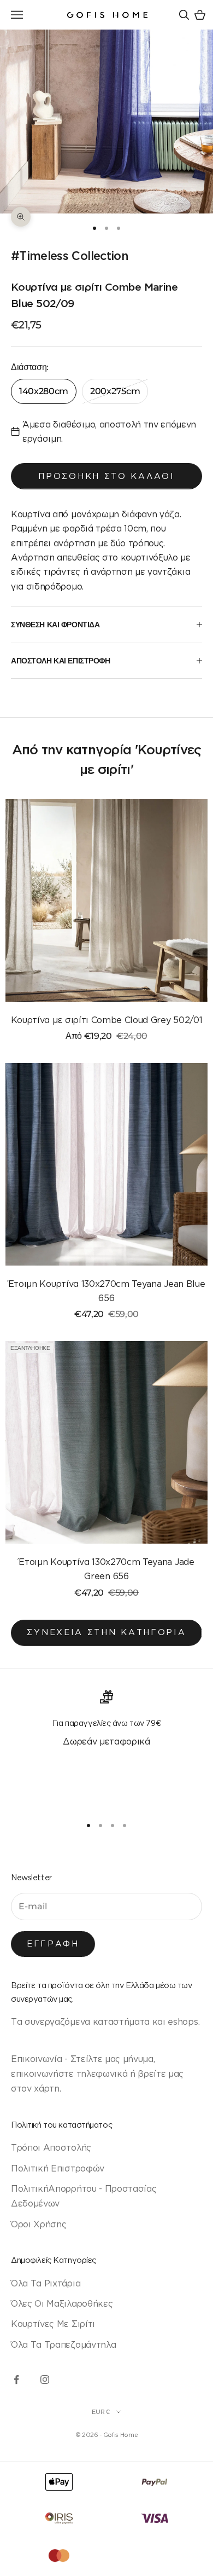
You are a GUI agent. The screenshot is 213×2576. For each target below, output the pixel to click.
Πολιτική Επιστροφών (58, 2168)
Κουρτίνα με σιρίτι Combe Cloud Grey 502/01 (107, 1020)
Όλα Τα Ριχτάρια (46, 2283)
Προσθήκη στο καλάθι (106, 476)
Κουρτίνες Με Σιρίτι (53, 2324)
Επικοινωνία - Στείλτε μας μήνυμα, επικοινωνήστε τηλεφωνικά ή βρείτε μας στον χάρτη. (97, 2074)
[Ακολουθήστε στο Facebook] (16, 2379)
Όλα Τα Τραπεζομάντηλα (63, 2344)
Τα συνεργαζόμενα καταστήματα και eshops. (105, 2021)
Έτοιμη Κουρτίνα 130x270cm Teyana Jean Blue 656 (107, 1291)
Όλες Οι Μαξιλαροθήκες (62, 2303)
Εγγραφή (53, 1943)
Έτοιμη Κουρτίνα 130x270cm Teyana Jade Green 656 (106, 1569)
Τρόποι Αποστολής (51, 2147)
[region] (106, 1748)
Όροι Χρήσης (39, 2224)
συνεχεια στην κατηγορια (106, 1632)
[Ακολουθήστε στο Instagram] (45, 2379)
